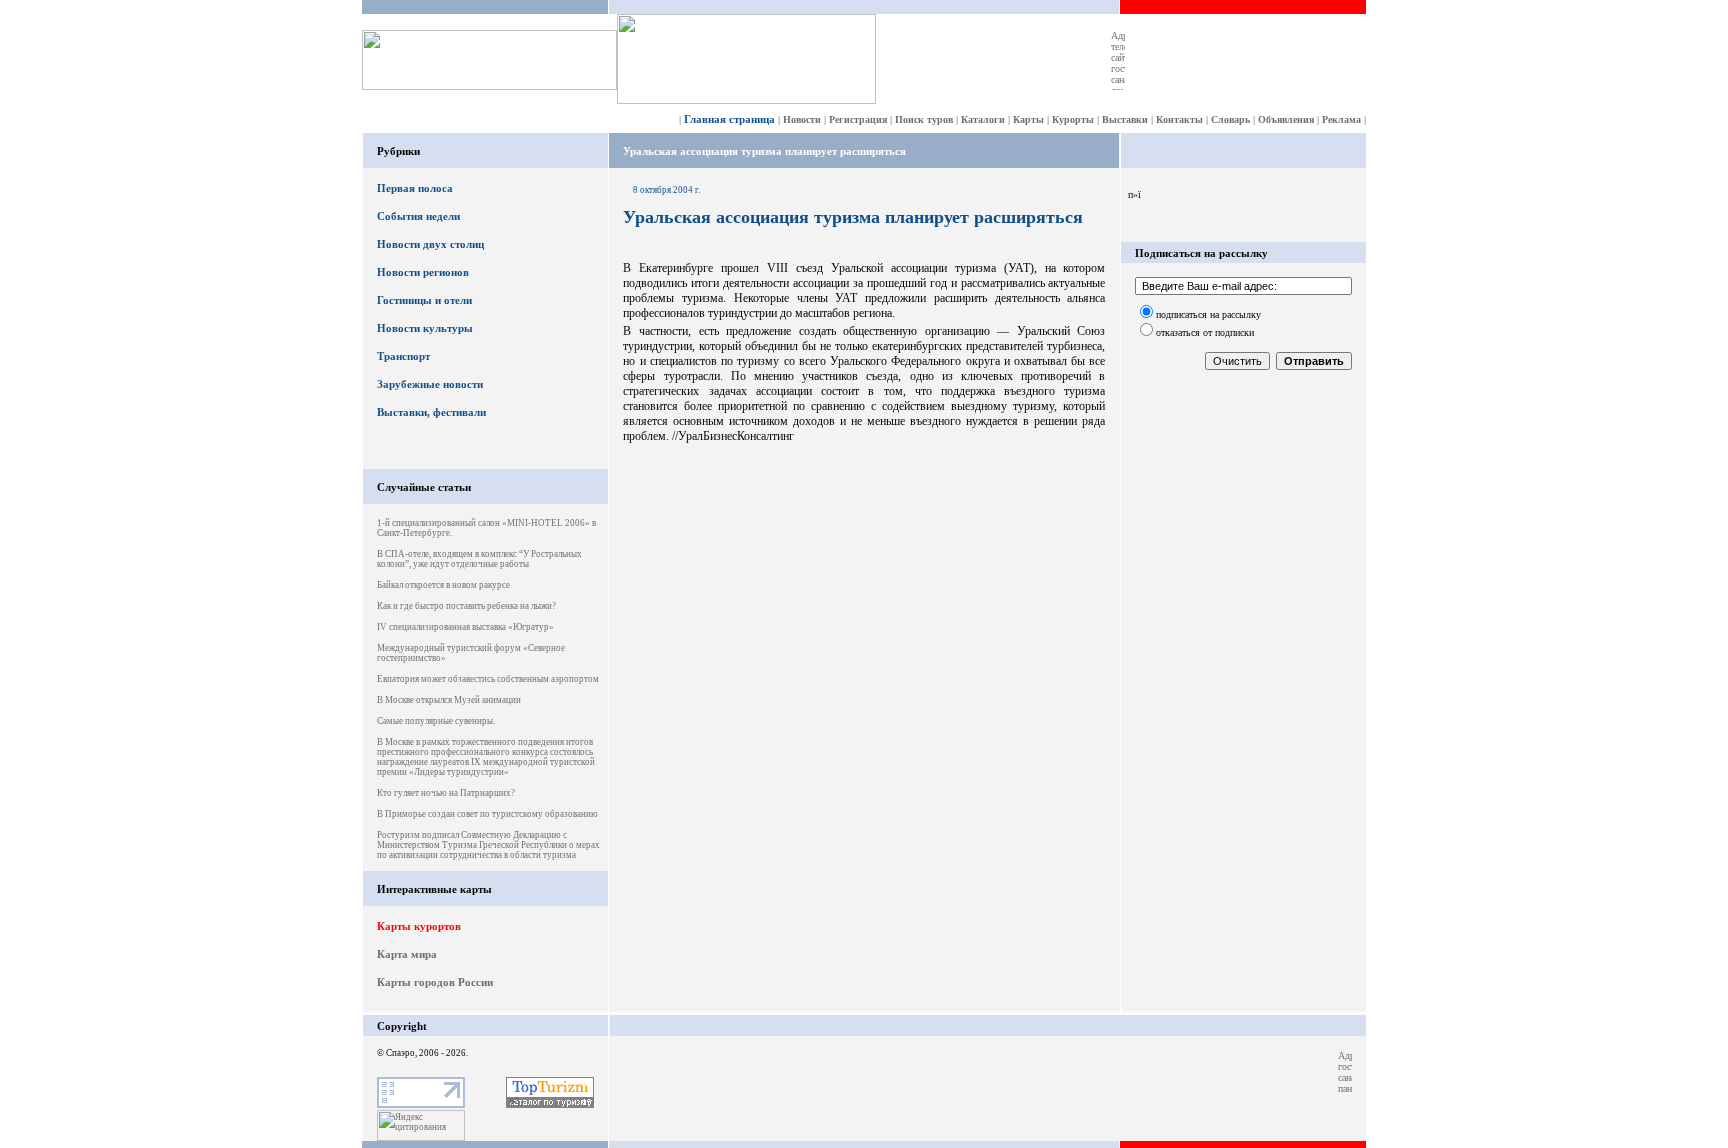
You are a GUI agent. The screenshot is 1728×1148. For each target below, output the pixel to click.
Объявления (1286, 119)
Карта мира (407, 954)
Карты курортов (419, 926)
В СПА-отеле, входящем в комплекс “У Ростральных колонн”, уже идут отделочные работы (479, 559)
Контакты (1179, 119)
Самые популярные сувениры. (436, 721)
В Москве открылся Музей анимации (449, 700)
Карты (1028, 119)
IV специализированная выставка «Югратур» (465, 627)
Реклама (1341, 119)
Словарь (1230, 119)
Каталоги (983, 119)
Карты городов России (435, 982)
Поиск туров (924, 119)
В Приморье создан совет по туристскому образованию (487, 814)
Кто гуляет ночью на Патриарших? (446, 793)
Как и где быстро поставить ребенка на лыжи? (466, 606)
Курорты (1073, 119)
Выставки (1125, 119)
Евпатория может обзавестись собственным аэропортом (488, 679)
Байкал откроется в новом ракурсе (443, 585)
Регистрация (858, 119)
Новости (802, 119)
